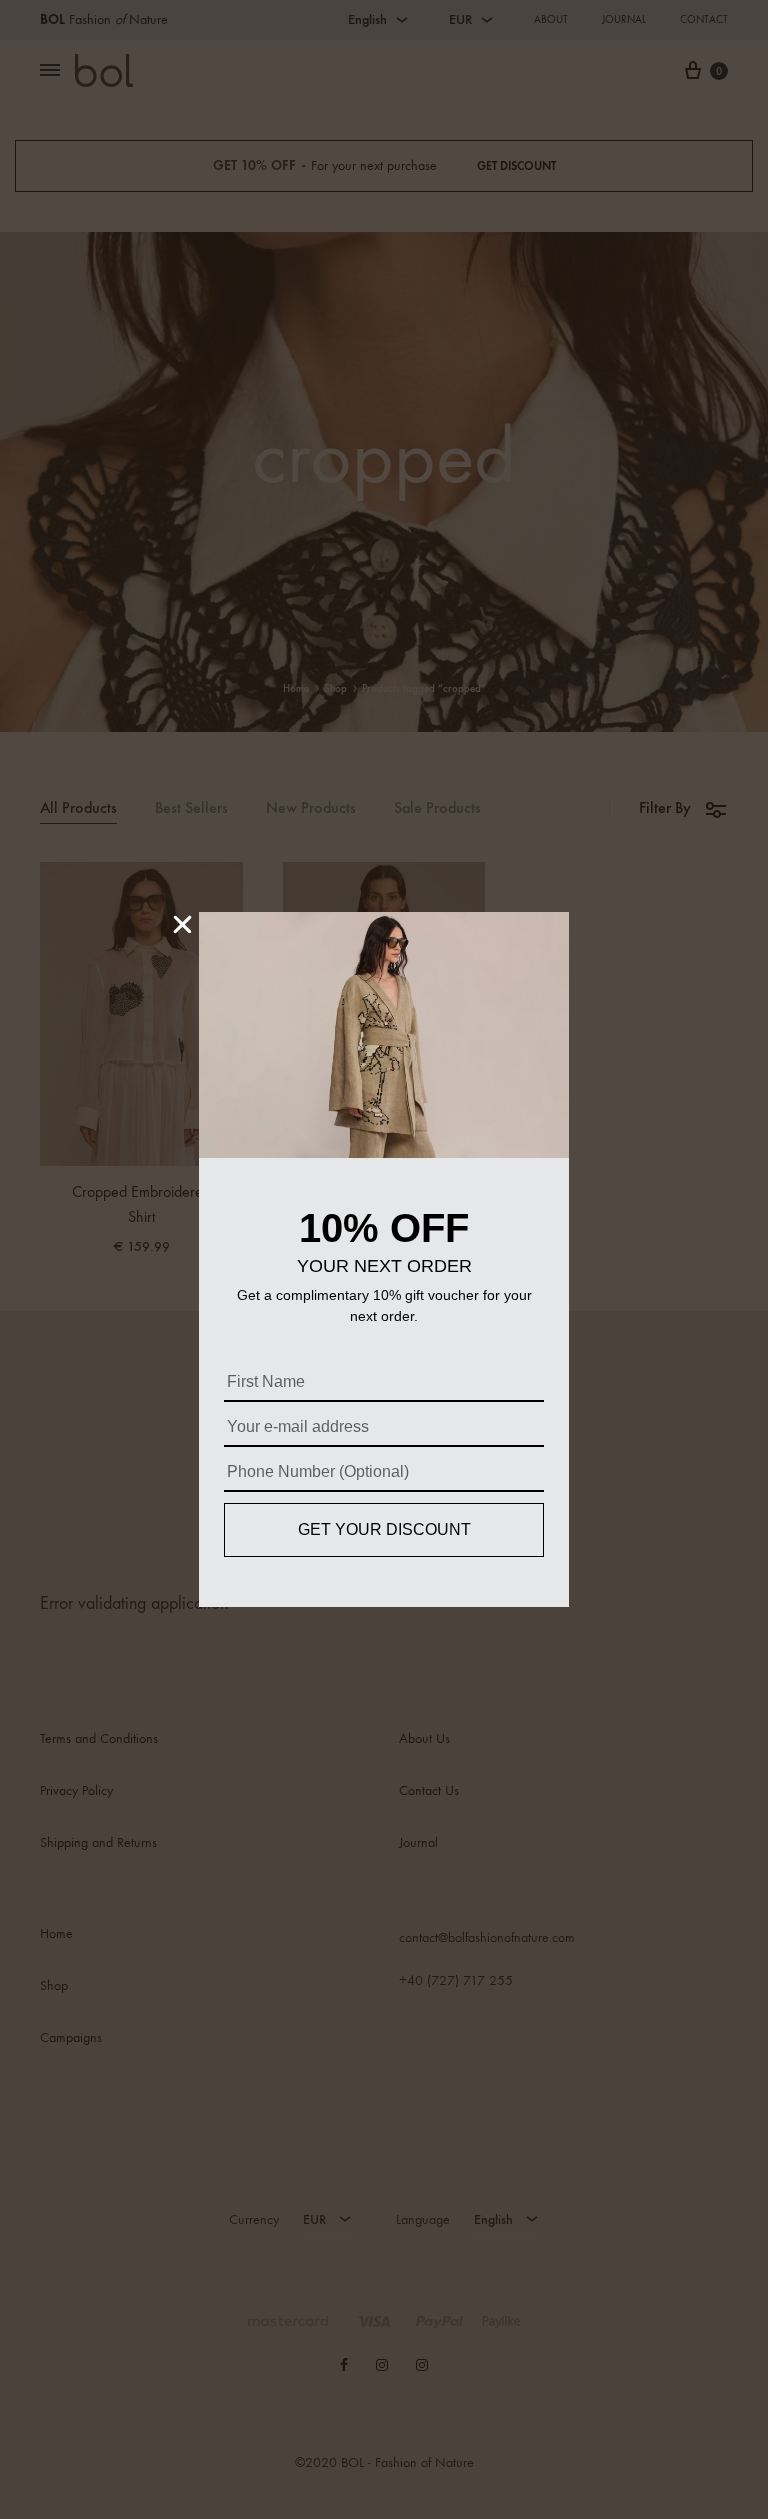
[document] (384, 1259)
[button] (182, 924)
